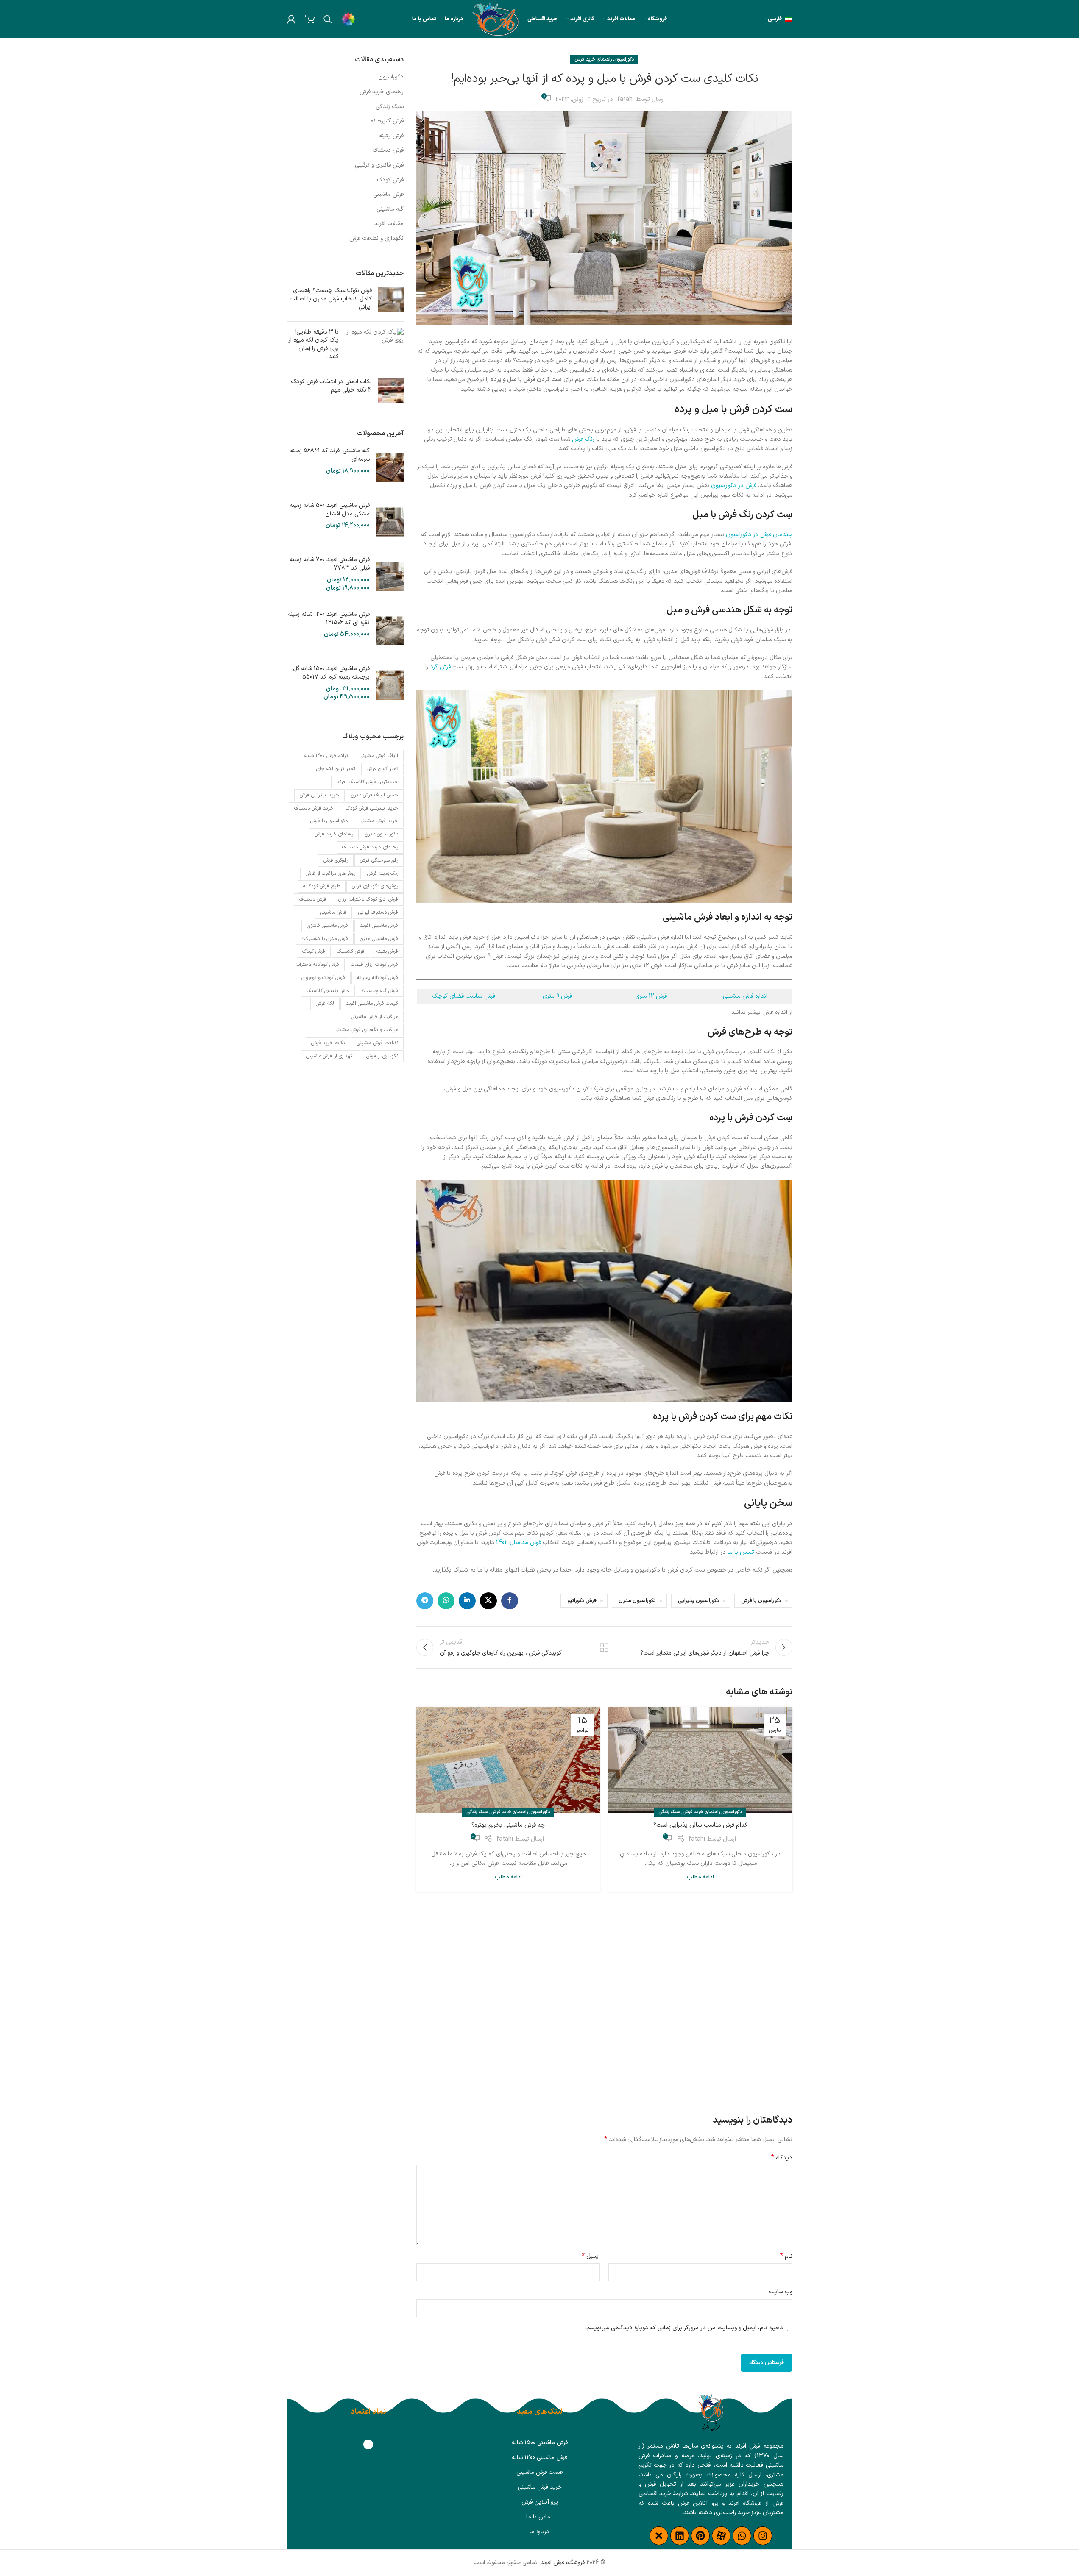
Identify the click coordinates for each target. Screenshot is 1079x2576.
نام (786, 2256)
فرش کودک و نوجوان (323, 978)
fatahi (626, 99)
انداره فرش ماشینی (745, 996)
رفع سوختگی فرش (379, 860)
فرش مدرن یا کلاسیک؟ (325, 939)
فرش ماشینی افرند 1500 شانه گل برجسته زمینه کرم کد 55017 (331, 673)
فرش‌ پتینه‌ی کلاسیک (328, 991)
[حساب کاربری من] (291, 19)
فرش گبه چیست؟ (380, 991)
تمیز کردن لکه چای (336, 769)
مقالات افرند (389, 224)
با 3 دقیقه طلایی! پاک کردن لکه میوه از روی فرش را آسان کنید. (314, 345)
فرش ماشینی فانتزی (328, 926)
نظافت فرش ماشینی (377, 1043)
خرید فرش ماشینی (379, 821)
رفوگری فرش (336, 860)
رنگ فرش (583, 439)
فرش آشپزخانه (387, 121)
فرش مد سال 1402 (519, 1543)
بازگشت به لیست (604, 1647)
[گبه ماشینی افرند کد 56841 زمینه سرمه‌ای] (390, 467)
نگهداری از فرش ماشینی (330, 1056)
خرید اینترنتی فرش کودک (372, 808)
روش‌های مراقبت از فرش (330, 874)
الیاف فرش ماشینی (379, 756)
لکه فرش (325, 1004)
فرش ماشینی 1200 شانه (539, 2458)
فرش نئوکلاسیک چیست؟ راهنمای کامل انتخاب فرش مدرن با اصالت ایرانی (331, 299)
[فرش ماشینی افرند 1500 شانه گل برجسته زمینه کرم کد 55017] (390, 685)
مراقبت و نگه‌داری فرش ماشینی (366, 1030)
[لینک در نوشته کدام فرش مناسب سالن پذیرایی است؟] (700, 1760)
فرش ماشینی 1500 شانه (540, 2443)
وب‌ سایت (781, 2292)
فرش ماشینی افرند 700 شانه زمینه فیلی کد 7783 (330, 564)
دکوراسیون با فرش (761, 1601)
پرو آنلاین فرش (540, 2502)
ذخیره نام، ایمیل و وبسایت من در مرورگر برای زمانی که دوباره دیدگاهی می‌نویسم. (684, 2328)
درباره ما (539, 2532)
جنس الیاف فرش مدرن (375, 795)
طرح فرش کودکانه (322, 886)
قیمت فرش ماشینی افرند (372, 1004)
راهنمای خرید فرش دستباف (370, 847)
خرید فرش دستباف (314, 808)
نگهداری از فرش (382, 1056)
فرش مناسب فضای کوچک (464, 996)
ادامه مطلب (700, 1877)
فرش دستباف (388, 150)
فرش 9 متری (557, 996)
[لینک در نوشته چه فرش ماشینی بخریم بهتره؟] (508, 1760)
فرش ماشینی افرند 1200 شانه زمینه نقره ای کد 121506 (329, 619)
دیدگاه (782, 2158)
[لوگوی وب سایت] (496, 19)
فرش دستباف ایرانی (378, 912)
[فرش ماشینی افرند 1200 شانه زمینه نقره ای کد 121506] (390, 631)
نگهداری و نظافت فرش (376, 239)
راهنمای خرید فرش (593, 60)
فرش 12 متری (651, 996)
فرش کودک (390, 180)
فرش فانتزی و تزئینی (379, 165)
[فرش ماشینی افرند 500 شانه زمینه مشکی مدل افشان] (390, 522)
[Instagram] (763, 2536)
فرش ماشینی (388, 195)
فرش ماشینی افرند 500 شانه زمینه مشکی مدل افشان (330, 510)
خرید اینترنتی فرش (319, 795)
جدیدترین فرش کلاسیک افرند (367, 782)
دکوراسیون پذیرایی (698, 1601)
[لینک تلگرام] (425, 1601)
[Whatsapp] (742, 2536)
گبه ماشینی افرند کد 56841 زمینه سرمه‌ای (330, 455)
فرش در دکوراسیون (734, 485)
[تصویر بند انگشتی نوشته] (391, 301)
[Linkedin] (680, 2536)
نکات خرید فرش (328, 1043)
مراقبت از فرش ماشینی (375, 1017)
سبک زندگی (669, 1812)
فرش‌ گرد (440, 667)
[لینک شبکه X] (488, 1601)
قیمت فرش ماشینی (539, 2472)
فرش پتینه (391, 136)
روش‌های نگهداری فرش (375, 886)
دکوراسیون (624, 60)
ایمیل (591, 2256)
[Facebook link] (510, 1601)
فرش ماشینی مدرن (379, 939)
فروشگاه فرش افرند (563, 2563)
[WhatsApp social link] (446, 1601)
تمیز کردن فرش (382, 769)
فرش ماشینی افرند (379, 926)
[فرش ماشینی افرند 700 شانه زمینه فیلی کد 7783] (390, 576)
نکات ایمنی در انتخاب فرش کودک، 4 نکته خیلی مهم (330, 386)
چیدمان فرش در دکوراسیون (759, 535)
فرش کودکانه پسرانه (378, 978)
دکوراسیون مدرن (637, 1601)
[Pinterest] (700, 2536)
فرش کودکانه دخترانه (317, 965)
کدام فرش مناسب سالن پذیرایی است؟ (700, 1825)
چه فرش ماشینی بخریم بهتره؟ (508, 1825)
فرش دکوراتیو (582, 1601)
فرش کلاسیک (351, 951)
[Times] (659, 2536)
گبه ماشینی (390, 209)
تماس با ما (741, 1552)
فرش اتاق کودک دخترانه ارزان (368, 899)
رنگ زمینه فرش (383, 874)
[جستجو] (328, 19)
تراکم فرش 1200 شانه (326, 756)
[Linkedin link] (467, 1601)
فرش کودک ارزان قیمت (375, 965)
